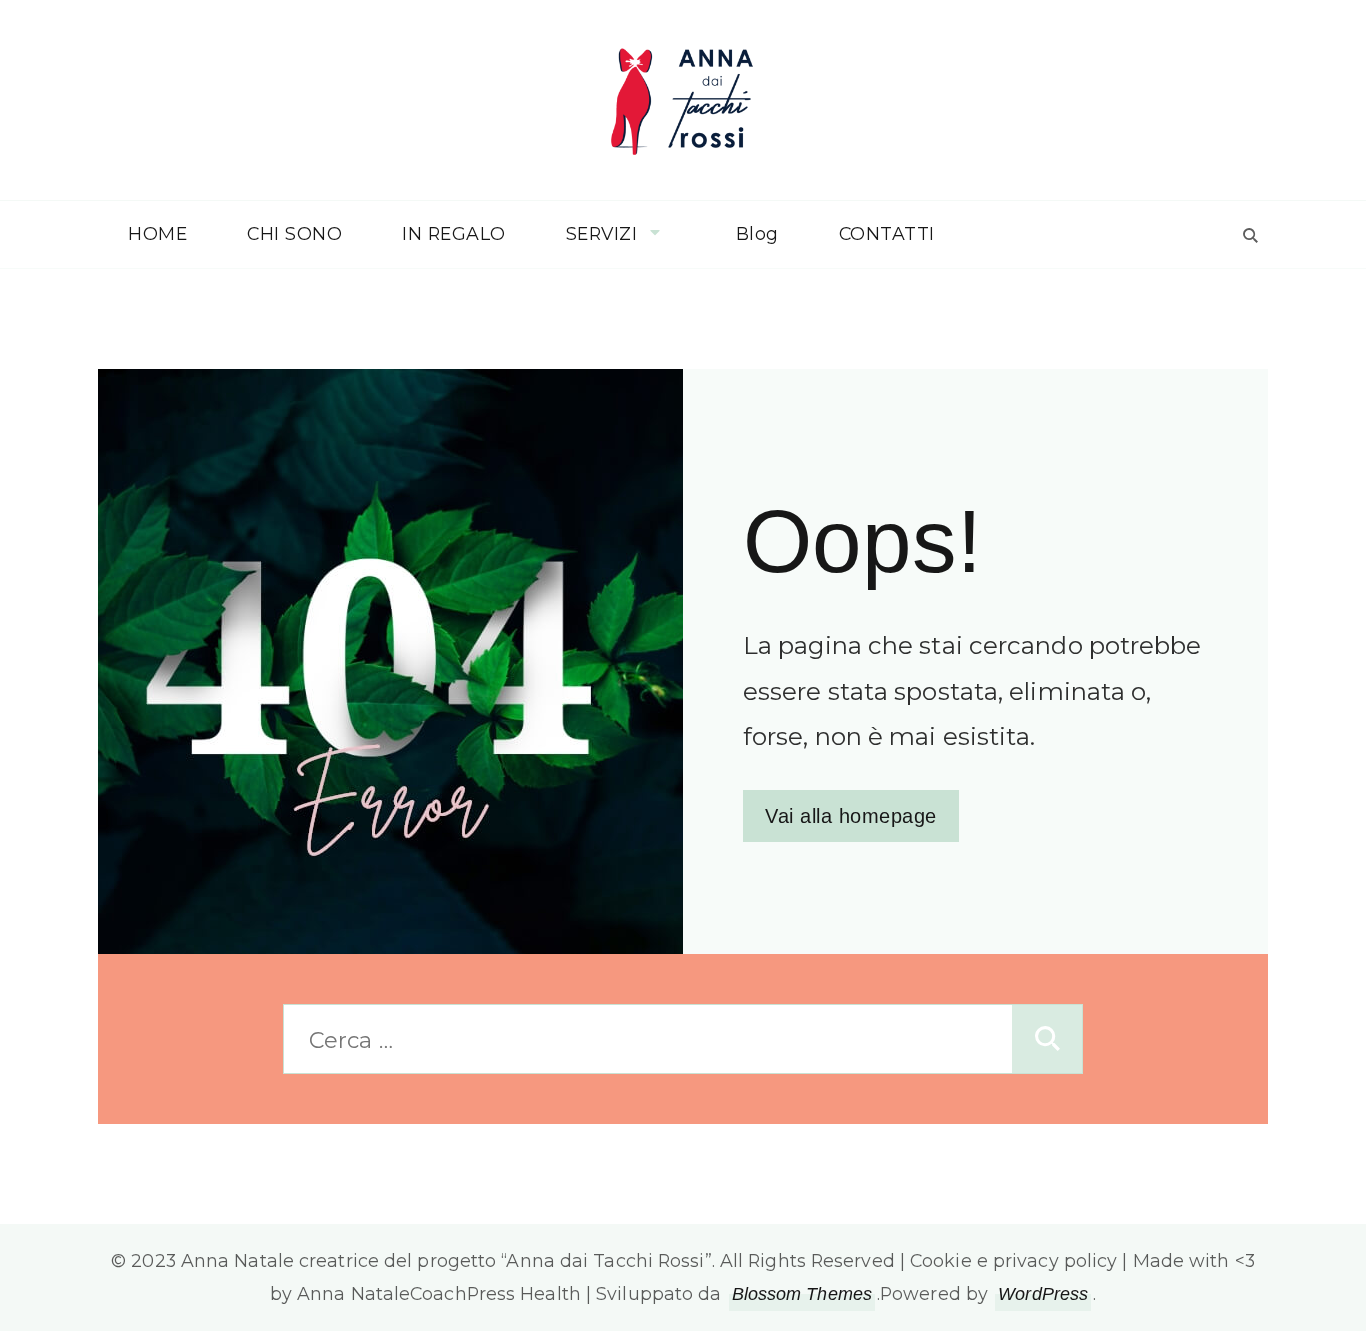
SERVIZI (602, 233)
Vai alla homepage (851, 816)
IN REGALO (454, 233)
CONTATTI (887, 233)
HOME (157, 233)
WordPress (1043, 1294)
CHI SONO (294, 233)
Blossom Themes (802, 1294)
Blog (757, 233)
